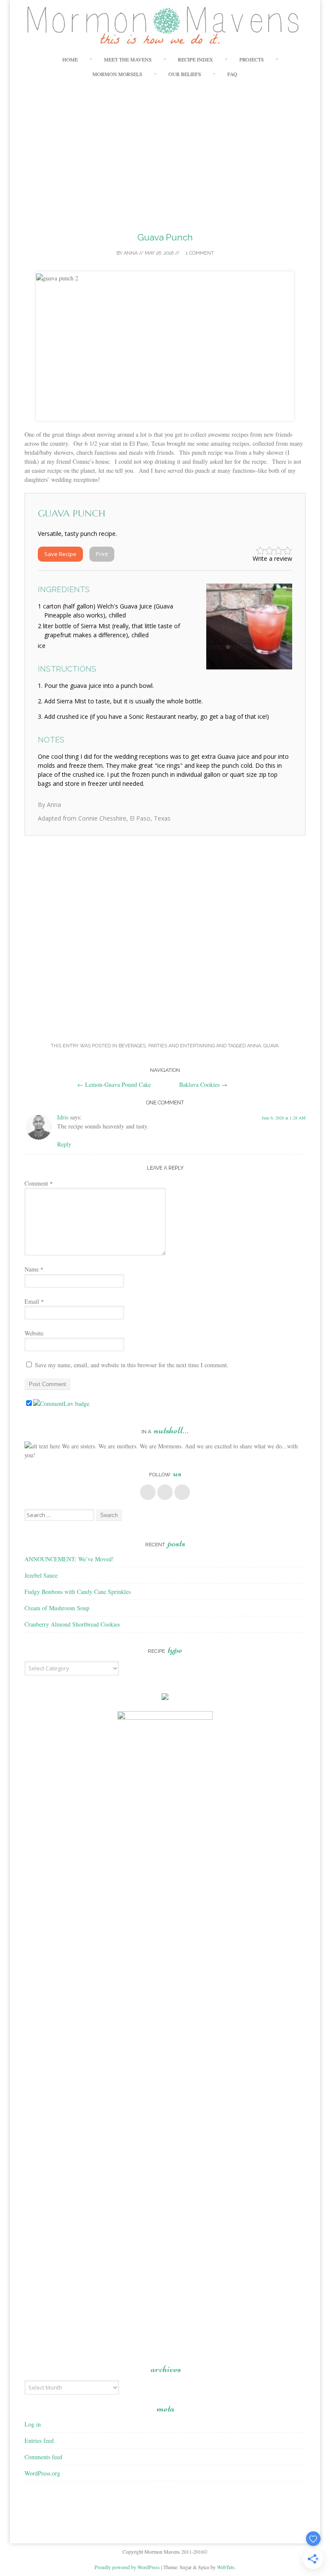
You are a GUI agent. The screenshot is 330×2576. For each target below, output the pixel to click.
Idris (63, 1117)
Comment (39, 1183)
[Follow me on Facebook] (148, 1492)
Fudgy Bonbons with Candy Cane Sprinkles (78, 1592)
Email (34, 1301)
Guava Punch (165, 237)
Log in (33, 2424)
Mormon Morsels (117, 74)
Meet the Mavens (128, 59)
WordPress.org (42, 2473)
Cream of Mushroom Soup (57, 1608)
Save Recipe (60, 554)
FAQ (232, 74)
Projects (252, 59)
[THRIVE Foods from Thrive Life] (165, 1698)
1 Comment (199, 253)
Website (34, 1333)
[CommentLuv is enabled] (61, 1404)
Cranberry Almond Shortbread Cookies (72, 1624)
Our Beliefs (185, 74)
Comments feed (43, 2457)
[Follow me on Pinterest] (165, 1492)
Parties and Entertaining (182, 1046)
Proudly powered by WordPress (127, 2567)
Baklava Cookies (203, 1084)
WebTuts (226, 2567)
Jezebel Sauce (41, 1575)
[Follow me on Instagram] (182, 1492)
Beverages (132, 1046)
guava (271, 1046)
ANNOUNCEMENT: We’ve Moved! (69, 1559)
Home (70, 59)
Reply (64, 1144)
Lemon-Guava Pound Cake (114, 1084)
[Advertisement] (165, 148)
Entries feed (39, 2441)
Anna (131, 253)
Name (34, 1269)
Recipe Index (196, 59)
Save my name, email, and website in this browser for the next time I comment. (132, 1365)
